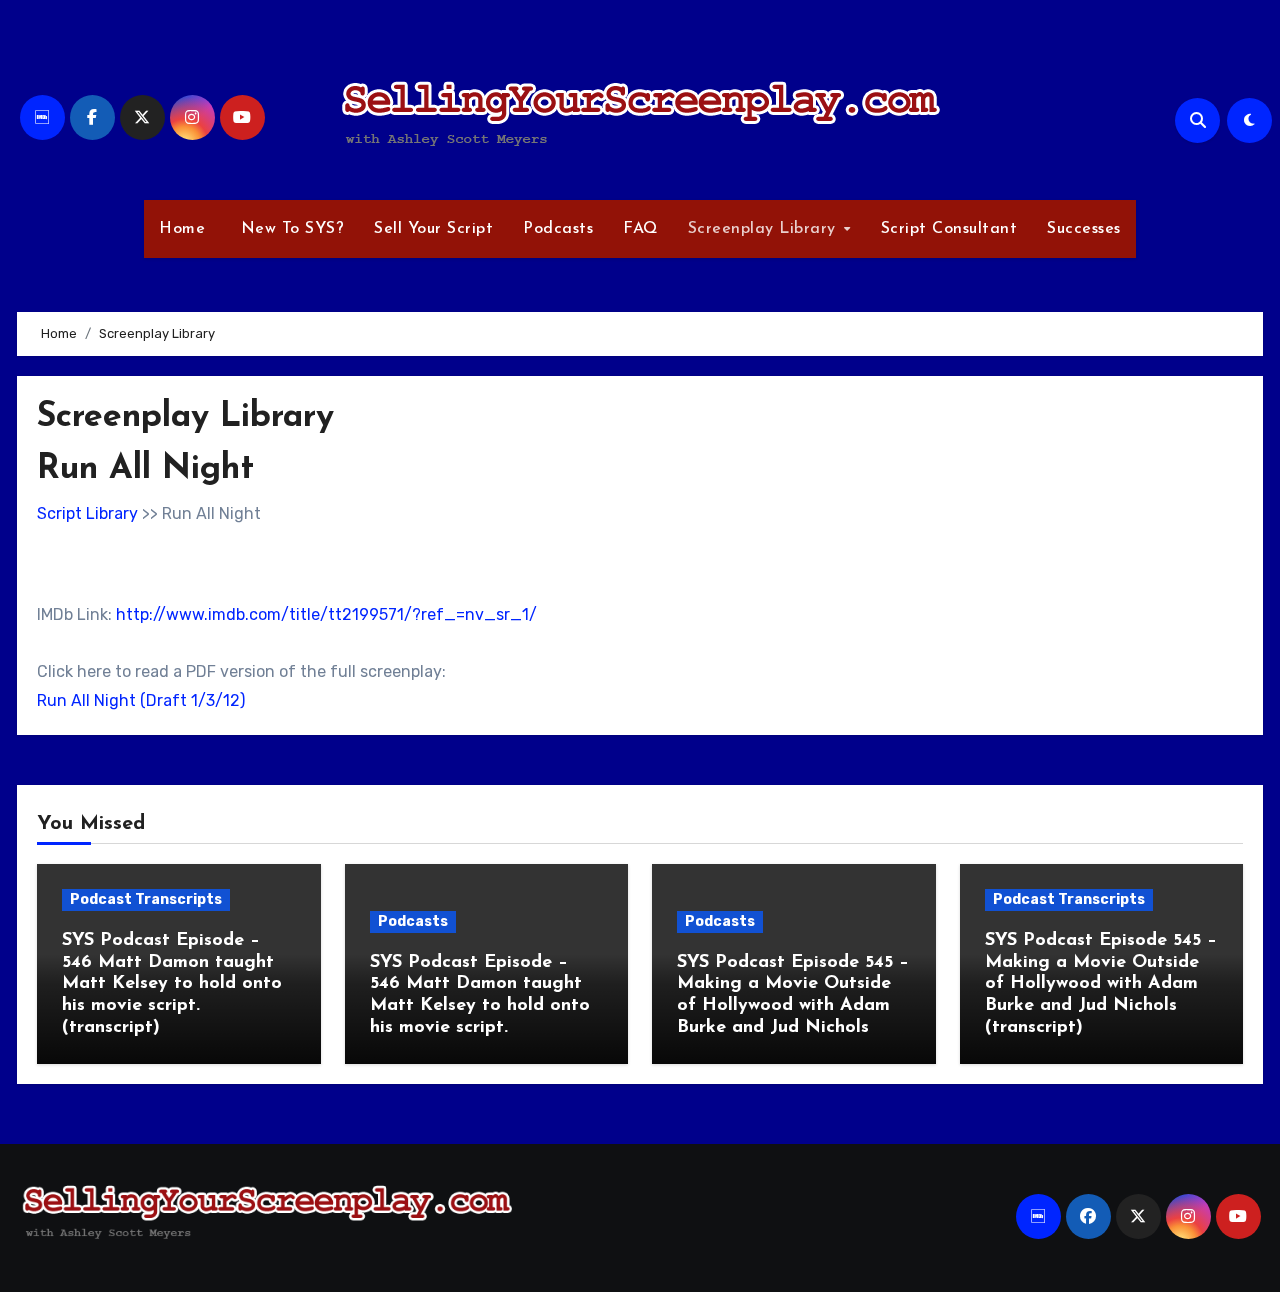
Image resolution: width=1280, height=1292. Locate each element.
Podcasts (558, 229)
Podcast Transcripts (146, 899)
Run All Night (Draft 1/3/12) (141, 700)
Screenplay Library (765, 229)
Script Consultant (949, 229)
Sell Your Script (433, 229)
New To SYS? (289, 229)
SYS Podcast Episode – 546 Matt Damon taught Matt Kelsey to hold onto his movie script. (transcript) (172, 984)
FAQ (640, 229)
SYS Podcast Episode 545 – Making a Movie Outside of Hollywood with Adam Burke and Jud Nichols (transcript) (1101, 984)
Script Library (87, 513)
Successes (1084, 229)
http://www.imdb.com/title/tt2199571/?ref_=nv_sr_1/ (326, 614)
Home (182, 229)
